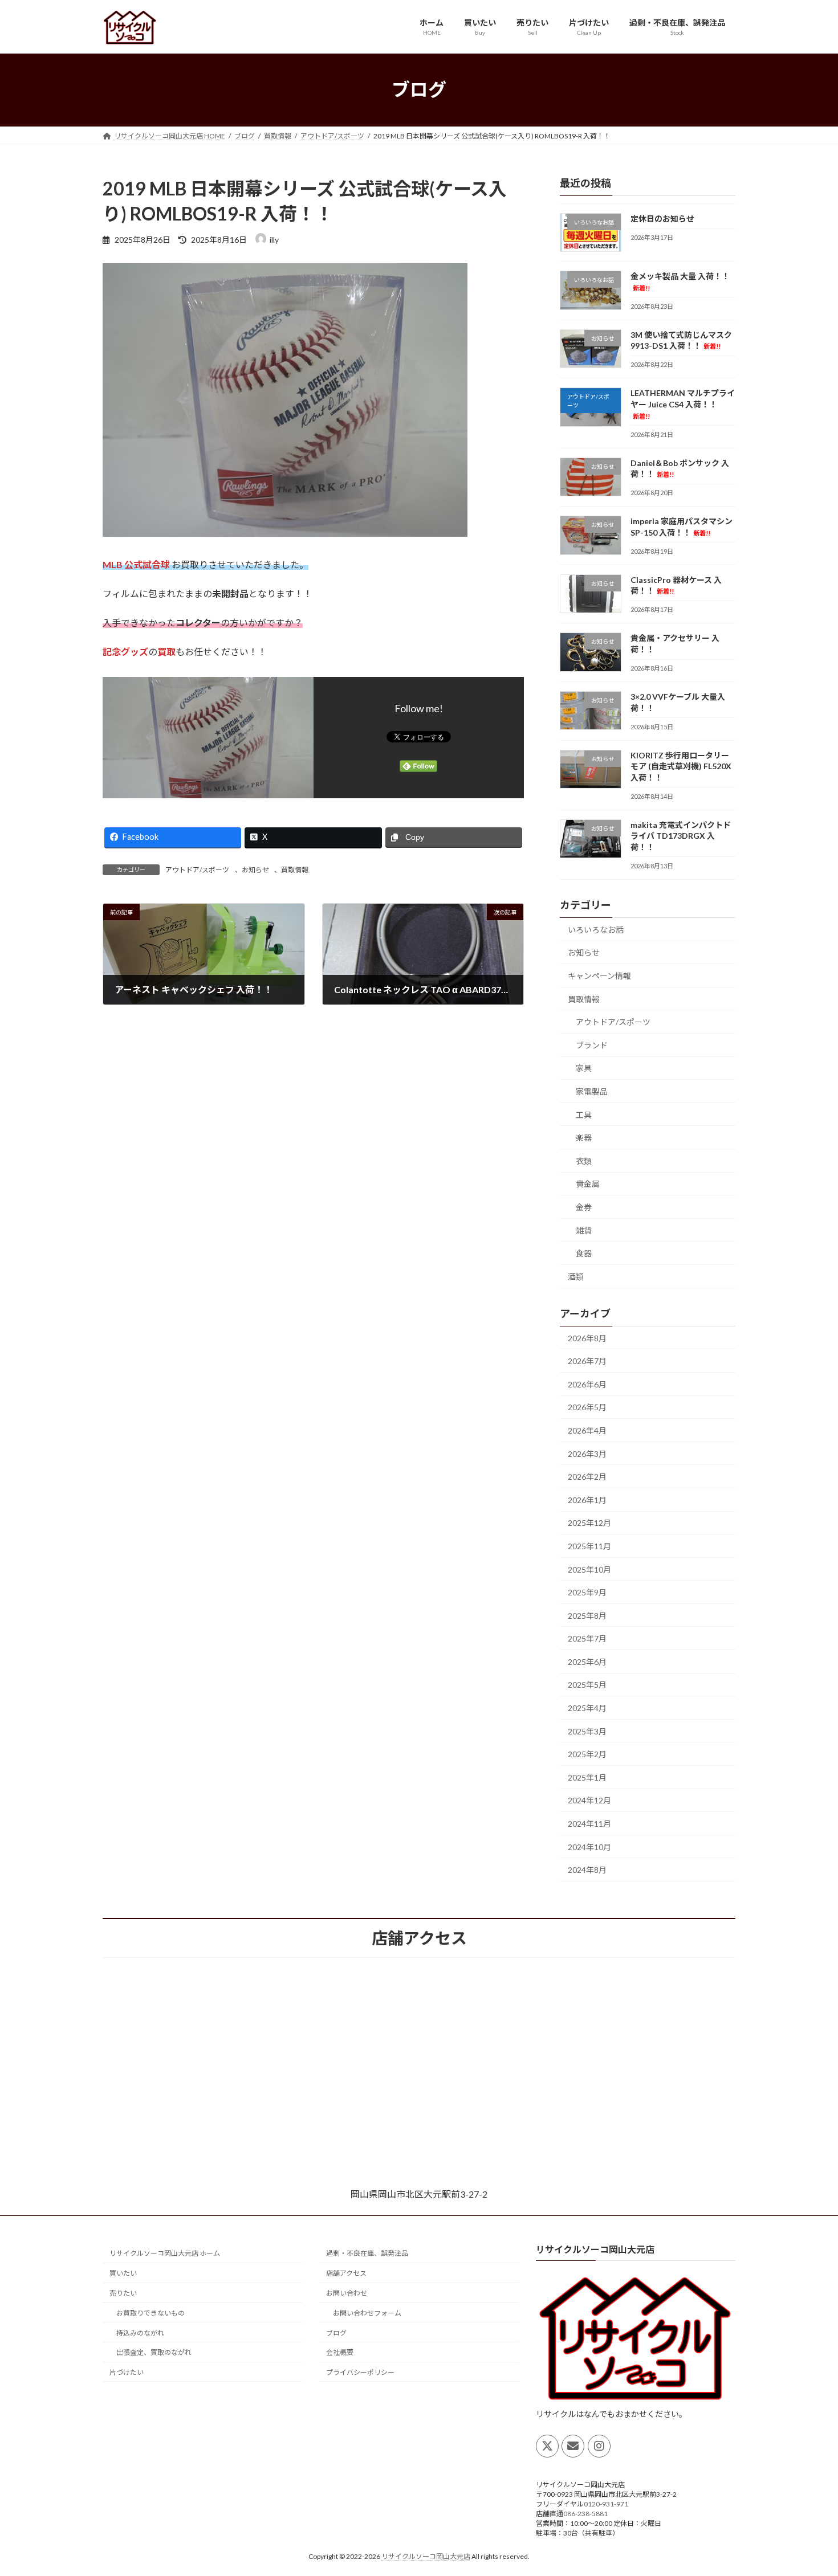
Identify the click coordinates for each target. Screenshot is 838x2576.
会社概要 (340, 2352)
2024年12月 (589, 1800)
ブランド (592, 1045)
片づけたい (127, 2372)
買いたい (123, 2273)
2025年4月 (587, 1708)
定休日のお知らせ (662, 219)
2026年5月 (587, 1407)
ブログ (336, 2333)
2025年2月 (587, 1754)
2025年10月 (589, 1569)
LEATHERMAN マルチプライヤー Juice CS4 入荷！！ (683, 404)
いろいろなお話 (596, 929)
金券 (584, 1207)
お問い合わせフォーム (367, 2313)
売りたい (123, 2293)
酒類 (576, 1276)
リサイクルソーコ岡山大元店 (426, 2556)
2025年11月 (589, 1546)
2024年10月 (589, 1846)
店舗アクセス (346, 2273)
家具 (584, 1068)
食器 (584, 1253)
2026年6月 (587, 1384)
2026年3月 (587, 1453)
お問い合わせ (347, 2293)
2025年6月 (587, 1661)
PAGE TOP (808, 2488)
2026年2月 (587, 1477)
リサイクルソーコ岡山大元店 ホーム (165, 2253)
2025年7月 (587, 1638)
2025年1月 (587, 1777)
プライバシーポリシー (360, 2372)
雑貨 (584, 1230)
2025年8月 (587, 1615)
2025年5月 (587, 1685)
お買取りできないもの (150, 2313)
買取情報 (295, 870)
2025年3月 (587, 1731)
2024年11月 (589, 1824)
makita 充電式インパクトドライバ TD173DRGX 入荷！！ (681, 835)
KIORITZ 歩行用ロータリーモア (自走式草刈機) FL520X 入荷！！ (681, 766)
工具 (584, 1114)
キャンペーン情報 (599, 976)
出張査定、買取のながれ (154, 2352)
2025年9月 (587, 1592)
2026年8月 (587, 1338)
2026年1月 (587, 1499)
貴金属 (588, 1184)
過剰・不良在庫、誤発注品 (367, 2253)
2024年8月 (587, 1870)
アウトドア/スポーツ (197, 870)
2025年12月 (589, 1523)
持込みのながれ (140, 2333)
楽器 (584, 1138)
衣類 (584, 1160)
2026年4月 (587, 1430)
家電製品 (592, 1091)
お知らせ (255, 870)
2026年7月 (587, 1361)
